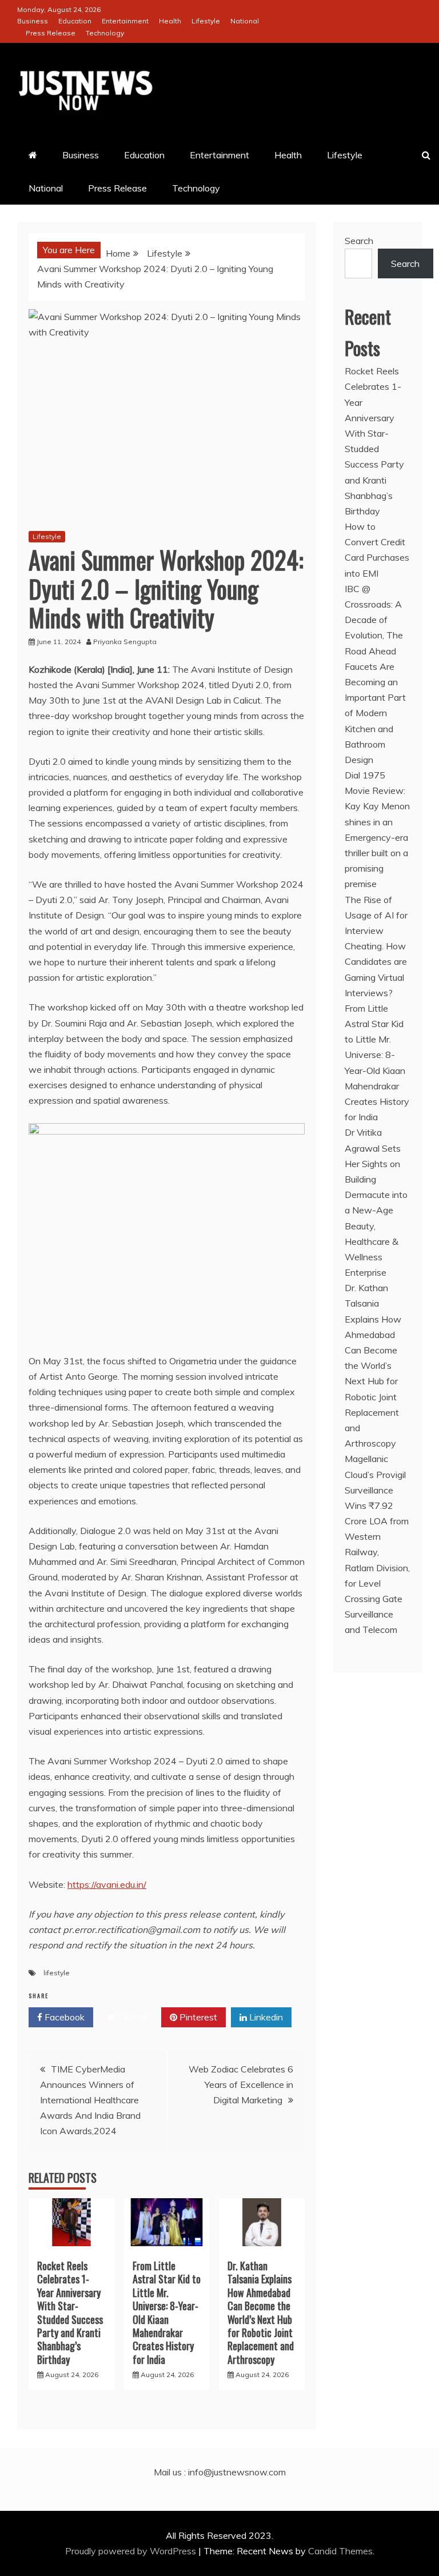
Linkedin (265, 2017)
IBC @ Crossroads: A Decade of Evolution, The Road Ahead (374, 620)
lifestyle (57, 1973)
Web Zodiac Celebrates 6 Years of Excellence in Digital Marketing (241, 2084)
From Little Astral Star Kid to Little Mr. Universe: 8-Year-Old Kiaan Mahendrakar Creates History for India (167, 2313)
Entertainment (125, 21)
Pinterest (197, 2017)
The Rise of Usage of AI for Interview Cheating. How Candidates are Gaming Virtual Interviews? (376, 946)
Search (359, 241)
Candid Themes (340, 2551)
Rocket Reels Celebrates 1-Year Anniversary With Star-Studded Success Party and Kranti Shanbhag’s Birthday (70, 2313)
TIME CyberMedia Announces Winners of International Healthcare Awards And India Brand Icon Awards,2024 (90, 2100)
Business (33, 21)
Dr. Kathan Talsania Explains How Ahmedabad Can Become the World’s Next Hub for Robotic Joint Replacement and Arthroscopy (261, 2313)
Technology (105, 33)
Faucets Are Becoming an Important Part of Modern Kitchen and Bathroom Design (375, 713)
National (245, 21)
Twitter (131, 2017)
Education (75, 21)
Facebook (63, 2017)
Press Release (51, 33)
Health (170, 21)
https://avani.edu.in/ (107, 1884)
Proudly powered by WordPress (132, 2551)
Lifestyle (206, 21)
